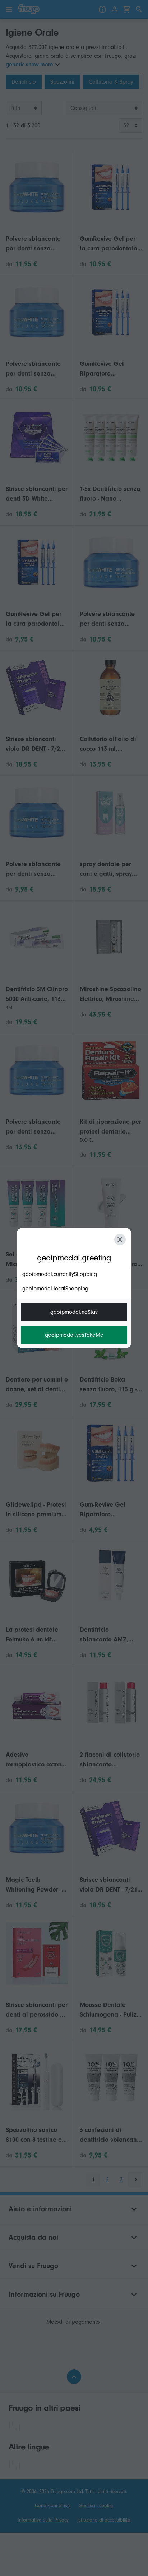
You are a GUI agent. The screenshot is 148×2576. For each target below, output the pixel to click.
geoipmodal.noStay (74, 1312)
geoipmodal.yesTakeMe (74, 1335)
